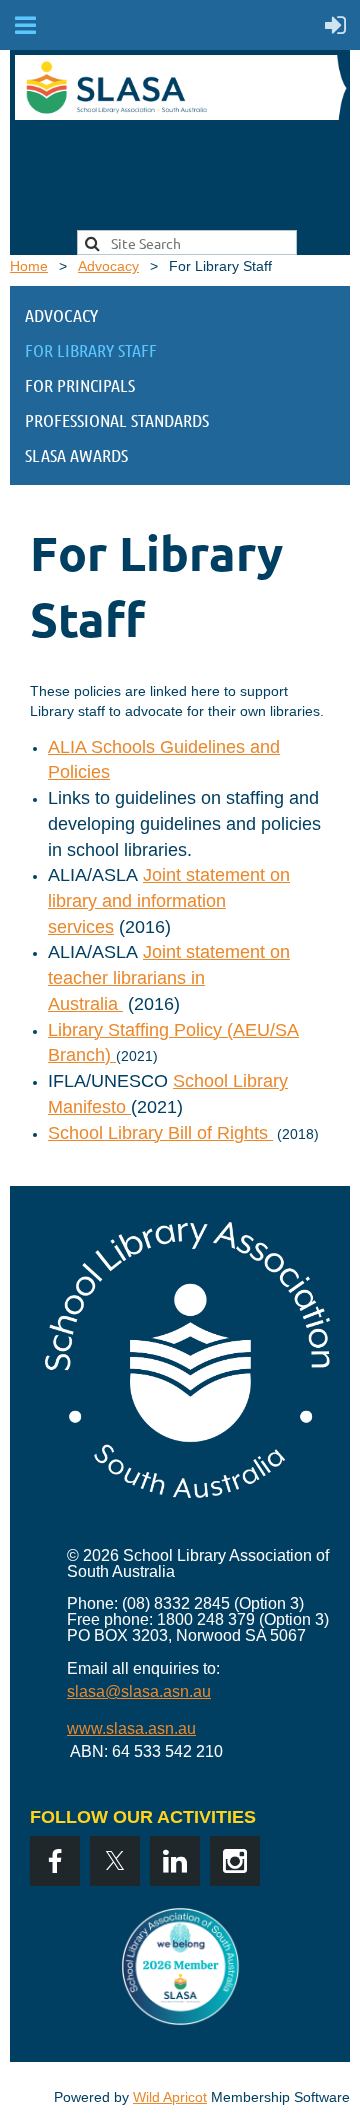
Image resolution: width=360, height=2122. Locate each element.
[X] (115, 1861)
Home (29, 266)
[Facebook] (55, 1861)
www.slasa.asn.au (131, 1728)
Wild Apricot (170, 2097)
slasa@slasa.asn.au (139, 1691)
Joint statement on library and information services (169, 900)
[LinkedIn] (175, 1861)
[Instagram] (235, 1861)
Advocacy (108, 266)
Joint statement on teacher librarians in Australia (169, 977)
